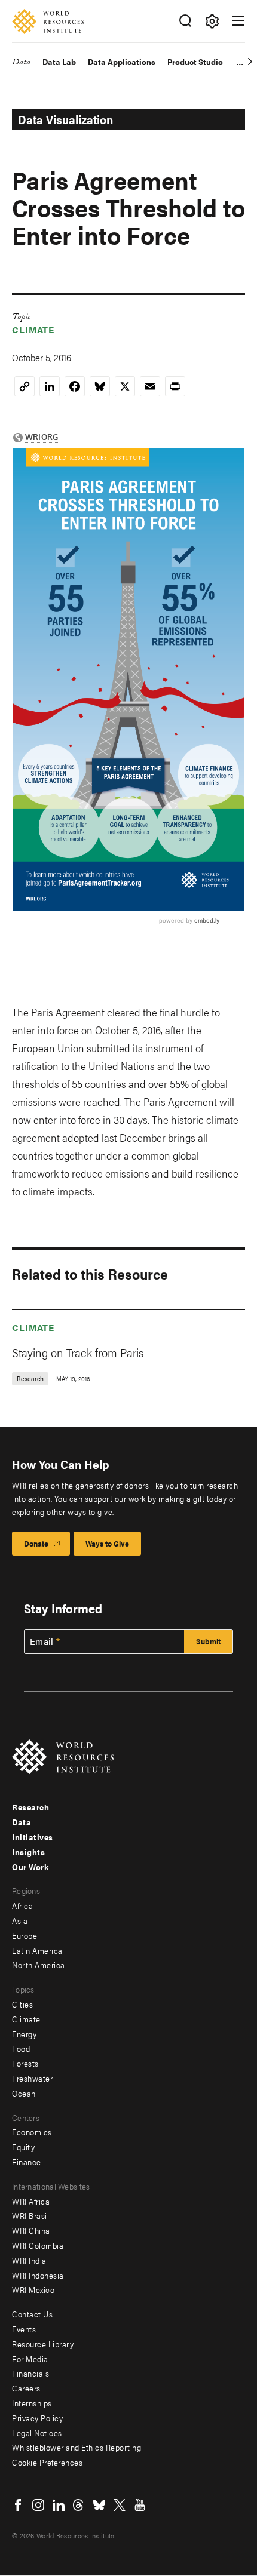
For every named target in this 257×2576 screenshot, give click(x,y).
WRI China (31, 2230)
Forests (25, 2063)
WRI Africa (31, 2201)
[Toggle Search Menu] (185, 21)
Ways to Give (107, 1543)
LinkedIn (59, 2505)
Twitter (120, 2505)
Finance (27, 2162)
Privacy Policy (37, 2418)
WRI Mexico (33, 2289)
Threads (79, 2505)
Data (21, 64)
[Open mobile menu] (238, 21)
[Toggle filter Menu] (212, 21)
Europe (25, 1935)
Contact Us (32, 2314)
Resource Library (43, 2344)
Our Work (30, 1867)
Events (24, 2329)
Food (21, 2048)
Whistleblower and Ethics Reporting (77, 2447)
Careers (26, 2388)
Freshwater (32, 2078)
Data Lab (59, 62)
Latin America (37, 1950)
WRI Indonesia (38, 2275)
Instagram (38, 2505)
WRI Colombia (38, 2245)
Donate (36, 1543)
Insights (28, 1852)
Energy (24, 2034)
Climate (33, 329)
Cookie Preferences (47, 2462)
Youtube (140, 2505)
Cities (22, 2004)
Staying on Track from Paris (78, 1352)
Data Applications (122, 62)
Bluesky (99, 2505)
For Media (30, 2359)
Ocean (24, 2093)
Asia (20, 1920)
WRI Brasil (30, 2215)
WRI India (29, 2260)
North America (39, 1965)
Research (30, 1807)
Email (42, 1641)
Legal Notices (37, 2433)
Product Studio (195, 62)
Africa (22, 1905)
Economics (32, 2132)
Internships (32, 2403)
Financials (30, 2373)
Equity (23, 2147)
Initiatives (33, 1837)
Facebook (18, 2505)
